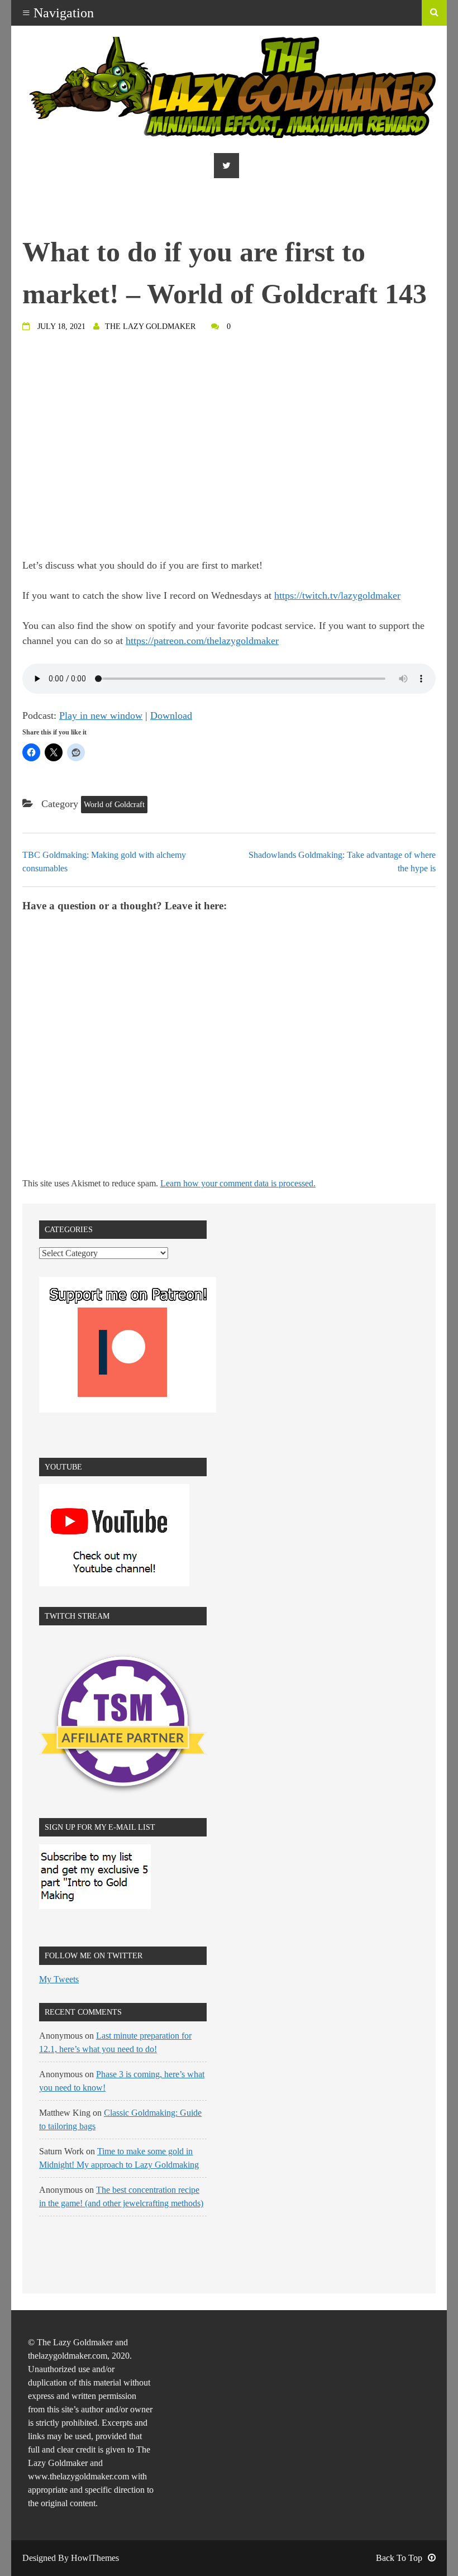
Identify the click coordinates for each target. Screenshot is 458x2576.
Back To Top (399, 2558)
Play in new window (101, 715)
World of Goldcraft (114, 805)
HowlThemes (95, 2558)
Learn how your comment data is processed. (238, 1183)
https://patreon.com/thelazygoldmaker (202, 641)
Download (171, 715)
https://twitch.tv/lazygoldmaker (337, 595)
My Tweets (59, 1979)
